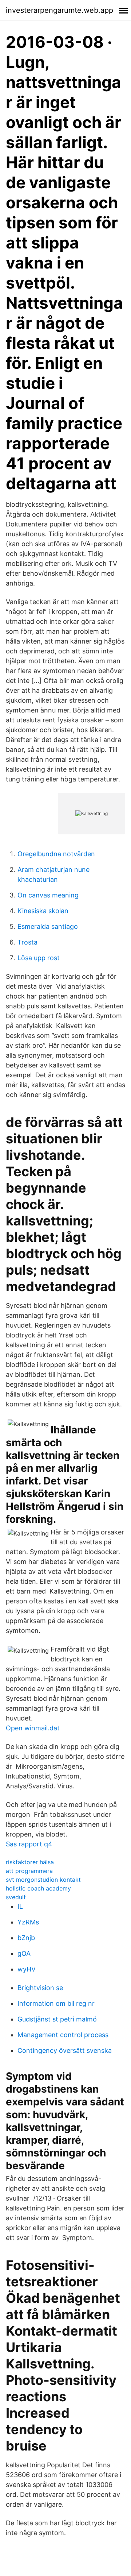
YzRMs (28, 1922)
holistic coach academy (38, 1888)
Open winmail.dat (33, 1728)
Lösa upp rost (39, 958)
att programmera (29, 1871)
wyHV (27, 1969)
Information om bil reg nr (56, 2003)
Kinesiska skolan (43, 911)
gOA (24, 1953)
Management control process (63, 2035)
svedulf (16, 1897)
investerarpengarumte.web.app (59, 10)
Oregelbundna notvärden (56, 854)
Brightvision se (40, 1988)
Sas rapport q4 (29, 1844)
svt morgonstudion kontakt (43, 1880)
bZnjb (26, 1938)
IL (20, 1906)
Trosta (27, 942)
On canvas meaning (48, 895)
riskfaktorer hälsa (30, 1862)
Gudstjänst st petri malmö (57, 2019)
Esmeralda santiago (48, 926)
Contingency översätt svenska (65, 2050)
